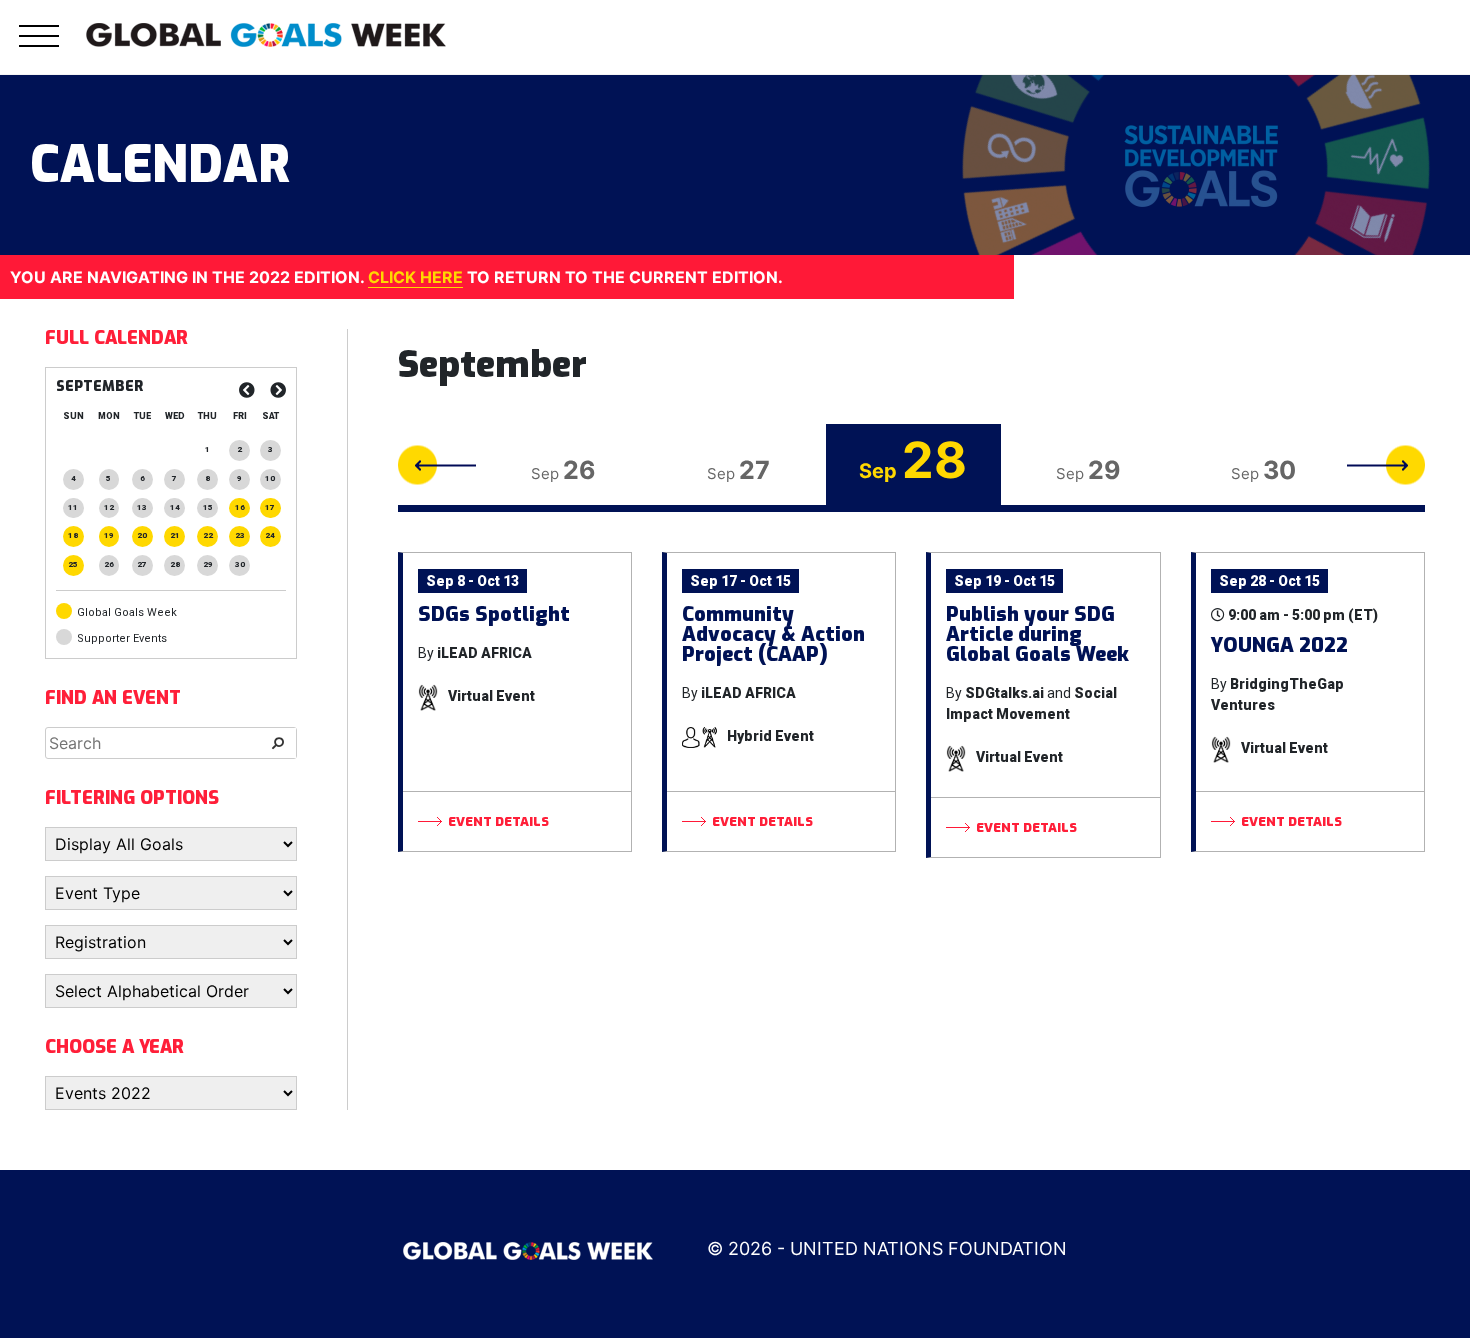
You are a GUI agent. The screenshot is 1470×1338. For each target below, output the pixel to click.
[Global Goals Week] (266, 33)
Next (1386, 464)
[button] (39, 47)
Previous (437, 464)
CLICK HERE (415, 277)
